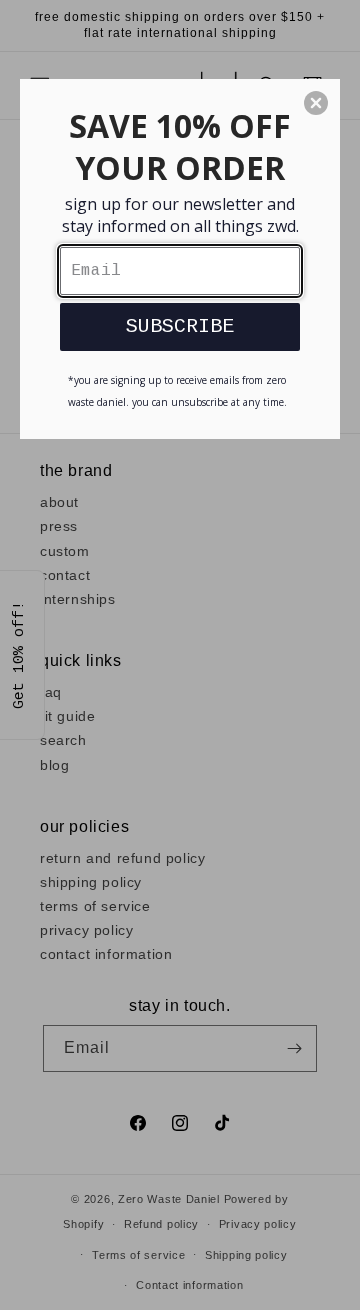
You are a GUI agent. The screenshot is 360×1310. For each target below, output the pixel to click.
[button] (316, 103)
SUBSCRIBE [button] (180, 326)
